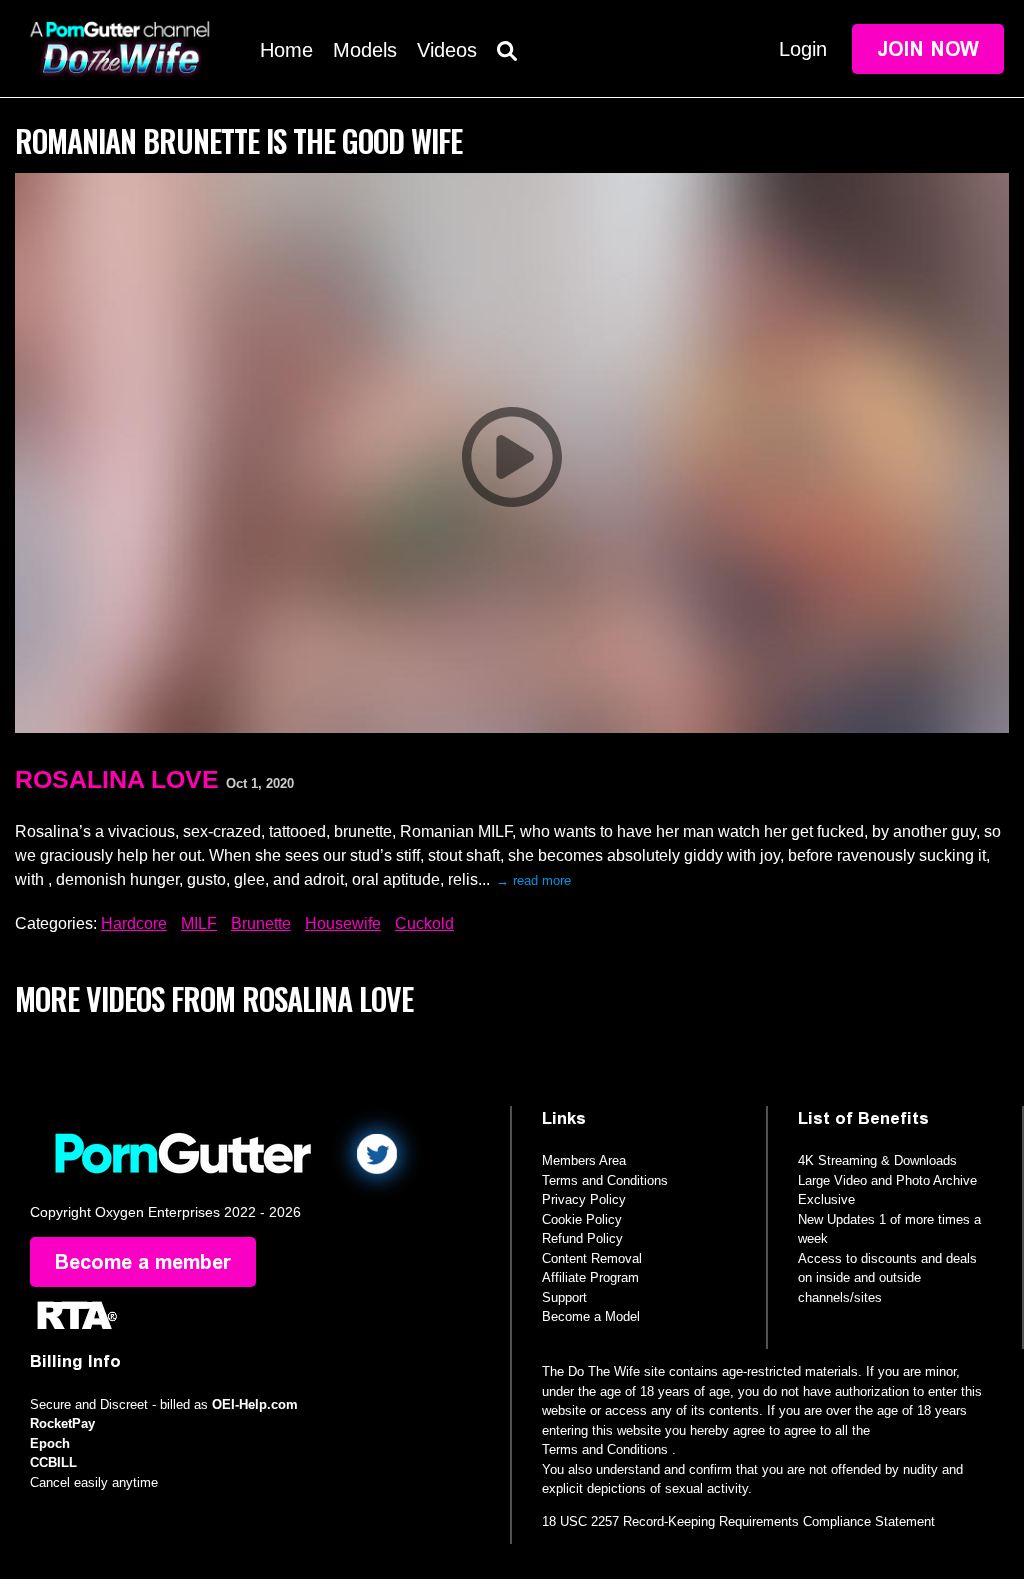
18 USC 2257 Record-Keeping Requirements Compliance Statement (738, 1521)
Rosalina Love (117, 779)
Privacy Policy (584, 1199)
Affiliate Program (590, 1277)
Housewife (343, 923)
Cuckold (424, 923)
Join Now (928, 49)
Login (803, 49)
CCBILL (53, 1462)
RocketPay (62, 1423)
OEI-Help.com (255, 1404)
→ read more (533, 880)
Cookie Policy (582, 1219)
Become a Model (591, 1316)
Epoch (50, 1443)
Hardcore (134, 923)
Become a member (143, 1262)
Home (286, 50)
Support (564, 1297)
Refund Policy (582, 1238)
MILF (199, 923)
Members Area (584, 1160)
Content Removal (592, 1258)
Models (365, 50)
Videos (447, 50)
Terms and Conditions (605, 1180)
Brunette (261, 923)
